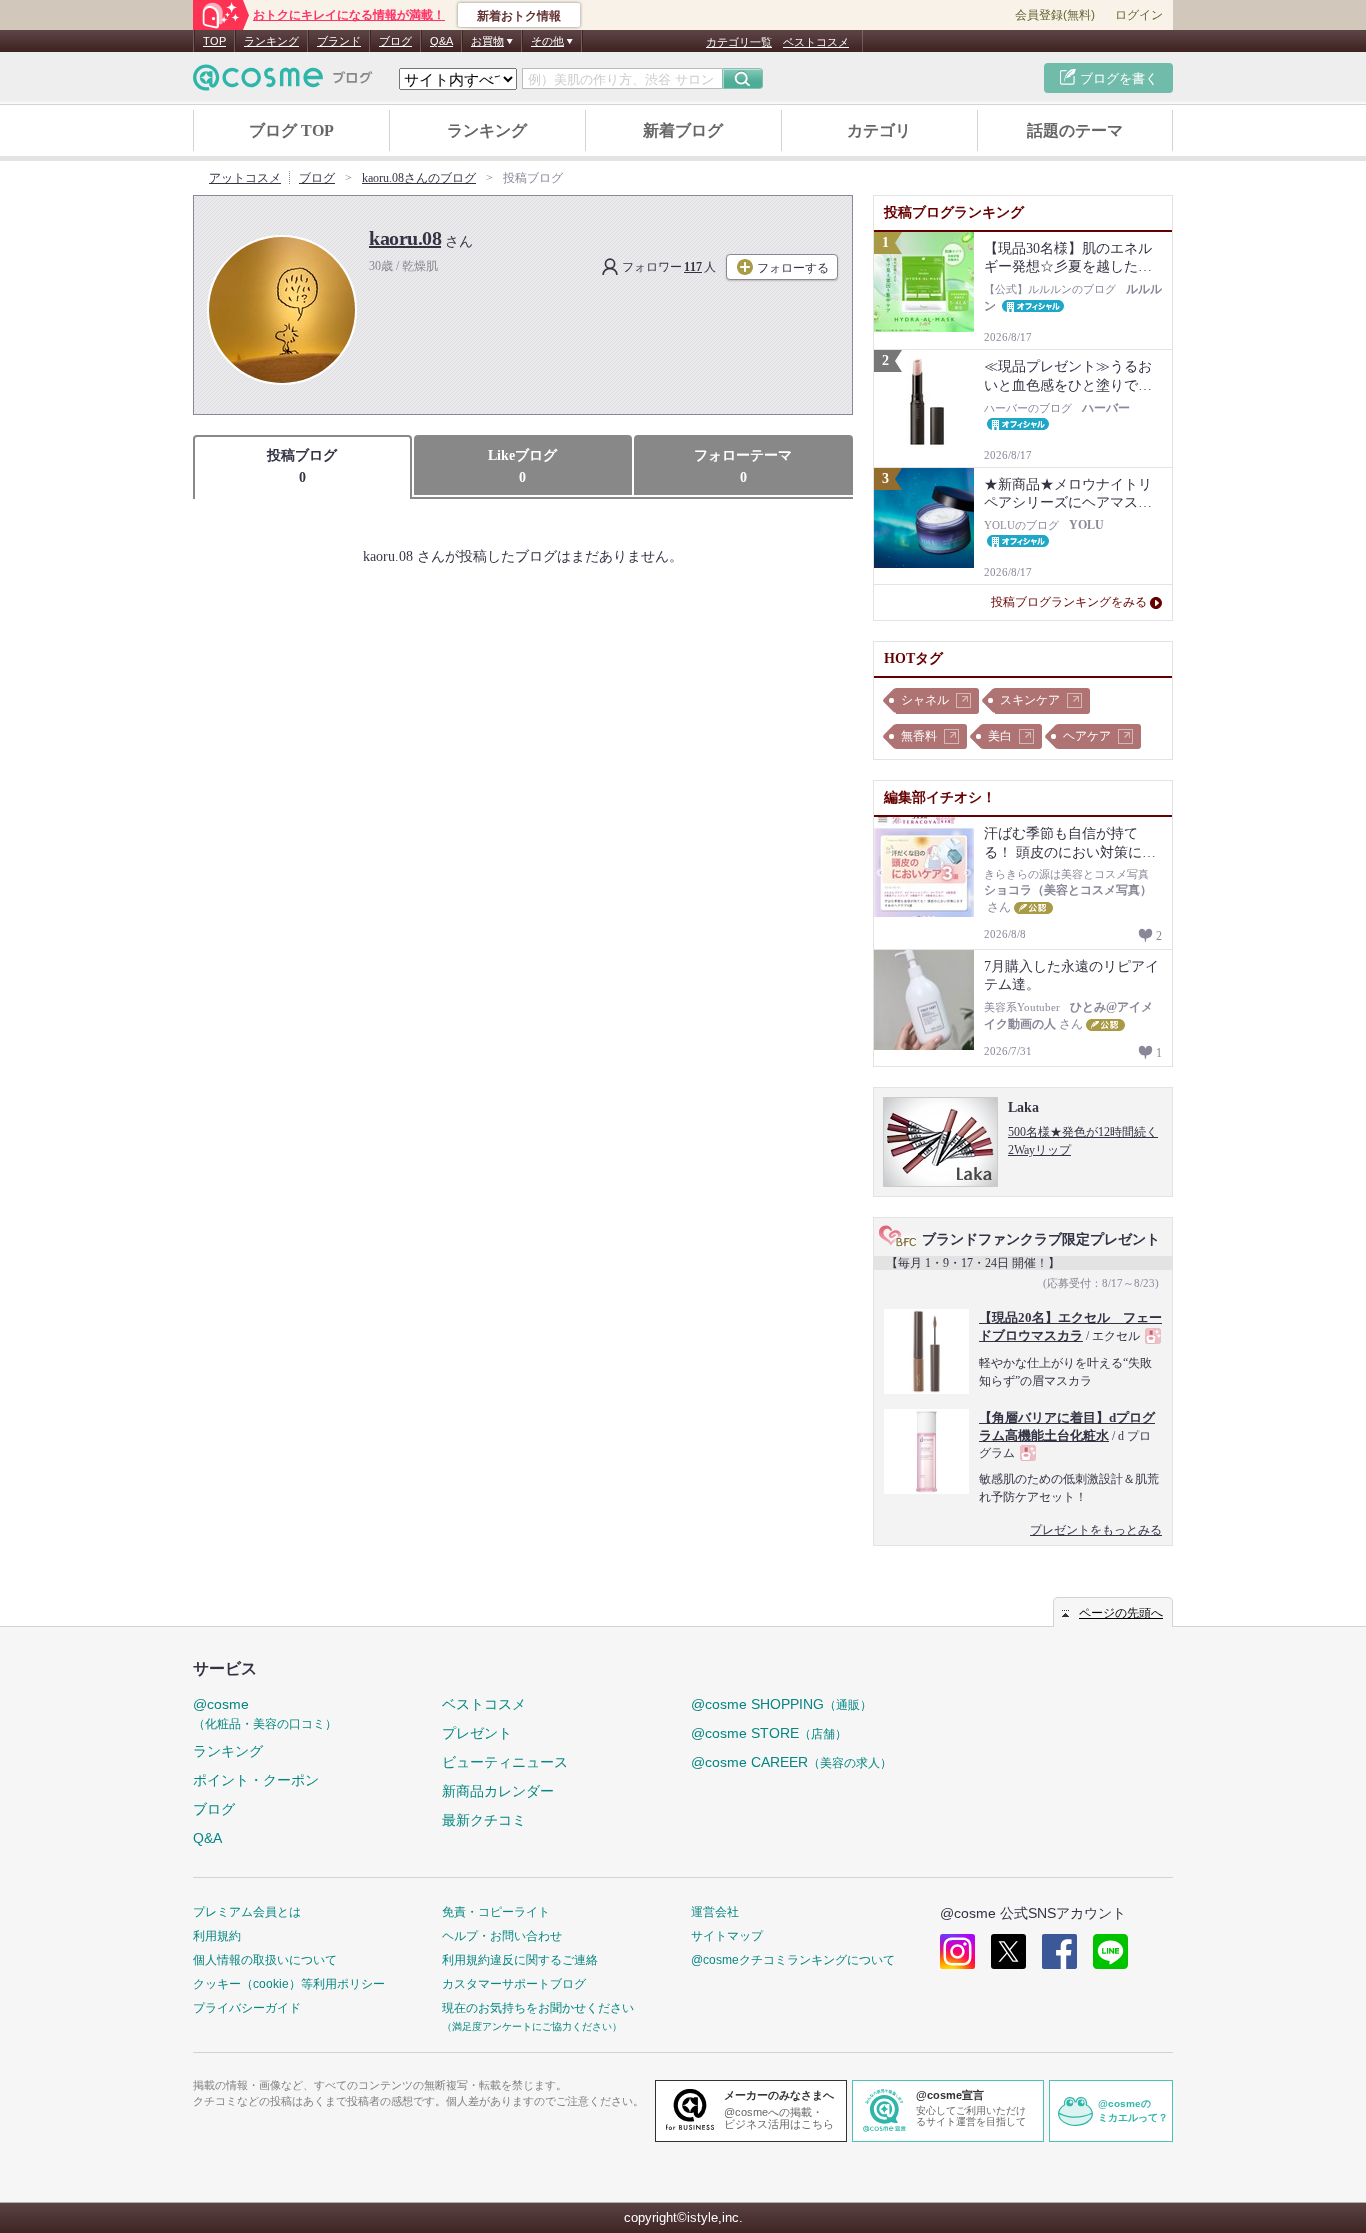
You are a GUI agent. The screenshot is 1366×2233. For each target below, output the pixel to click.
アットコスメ (245, 178)
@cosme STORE (769, 1733)
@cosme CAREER (791, 1762)
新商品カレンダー (498, 1791)
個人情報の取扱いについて (265, 1960)
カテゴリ (879, 130)
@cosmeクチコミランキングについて (793, 1960)
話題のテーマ (1075, 130)
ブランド (339, 41)
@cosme (265, 1713)
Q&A (441, 41)
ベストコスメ (816, 42)
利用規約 (217, 1936)
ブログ (395, 41)
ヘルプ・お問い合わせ (502, 1936)
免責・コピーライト (496, 1912)
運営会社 (715, 1912)
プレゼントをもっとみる (1096, 1530)
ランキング (271, 41)
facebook (1059, 1951)
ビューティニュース (505, 1762)
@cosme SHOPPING (781, 1704)
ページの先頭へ (1121, 1613)
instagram (957, 1951)
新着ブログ (683, 130)
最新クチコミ (484, 1820)
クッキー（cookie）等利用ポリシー (289, 1984)
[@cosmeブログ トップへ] (283, 77)
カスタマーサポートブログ (514, 1984)
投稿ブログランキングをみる (1069, 602)
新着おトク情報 (519, 16)
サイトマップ (727, 1936)
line (1110, 1951)
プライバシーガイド (247, 2008)
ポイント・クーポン (256, 1780)
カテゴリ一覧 (739, 42)
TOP (214, 41)
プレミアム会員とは (247, 1912)
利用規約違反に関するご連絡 (520, 1960)
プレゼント (477, 1733)
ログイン (1139, 15)
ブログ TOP (291, 130)
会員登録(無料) (1055, 15)
